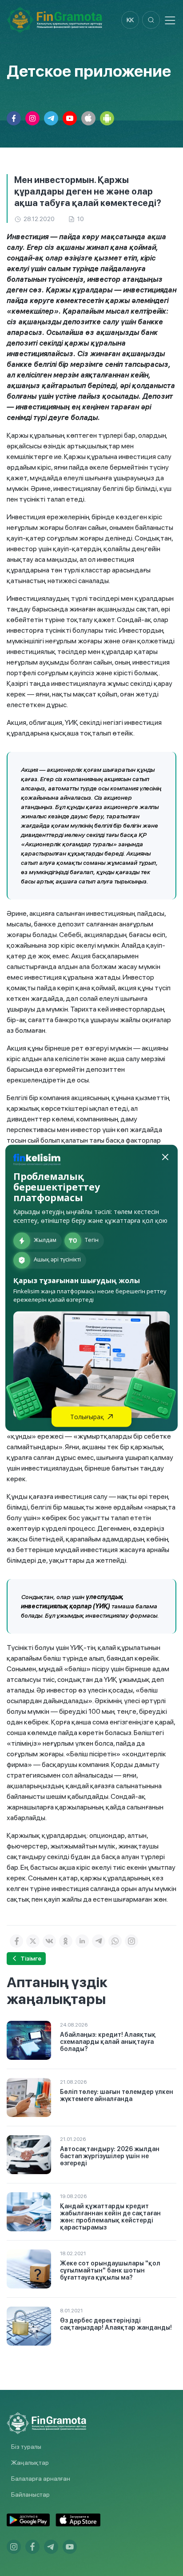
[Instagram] (131, 1941)
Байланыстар (30, 2494)
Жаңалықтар (30, 2463)
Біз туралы (26, 2447)
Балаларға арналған (41, 2479)
